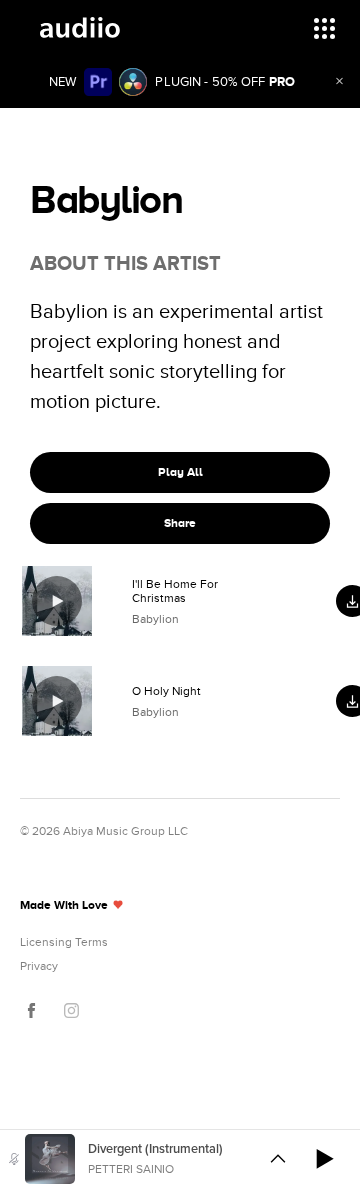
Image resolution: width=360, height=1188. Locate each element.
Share (180, 523)
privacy (39, 966)
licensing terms (64, 942)
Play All (180, 472)
